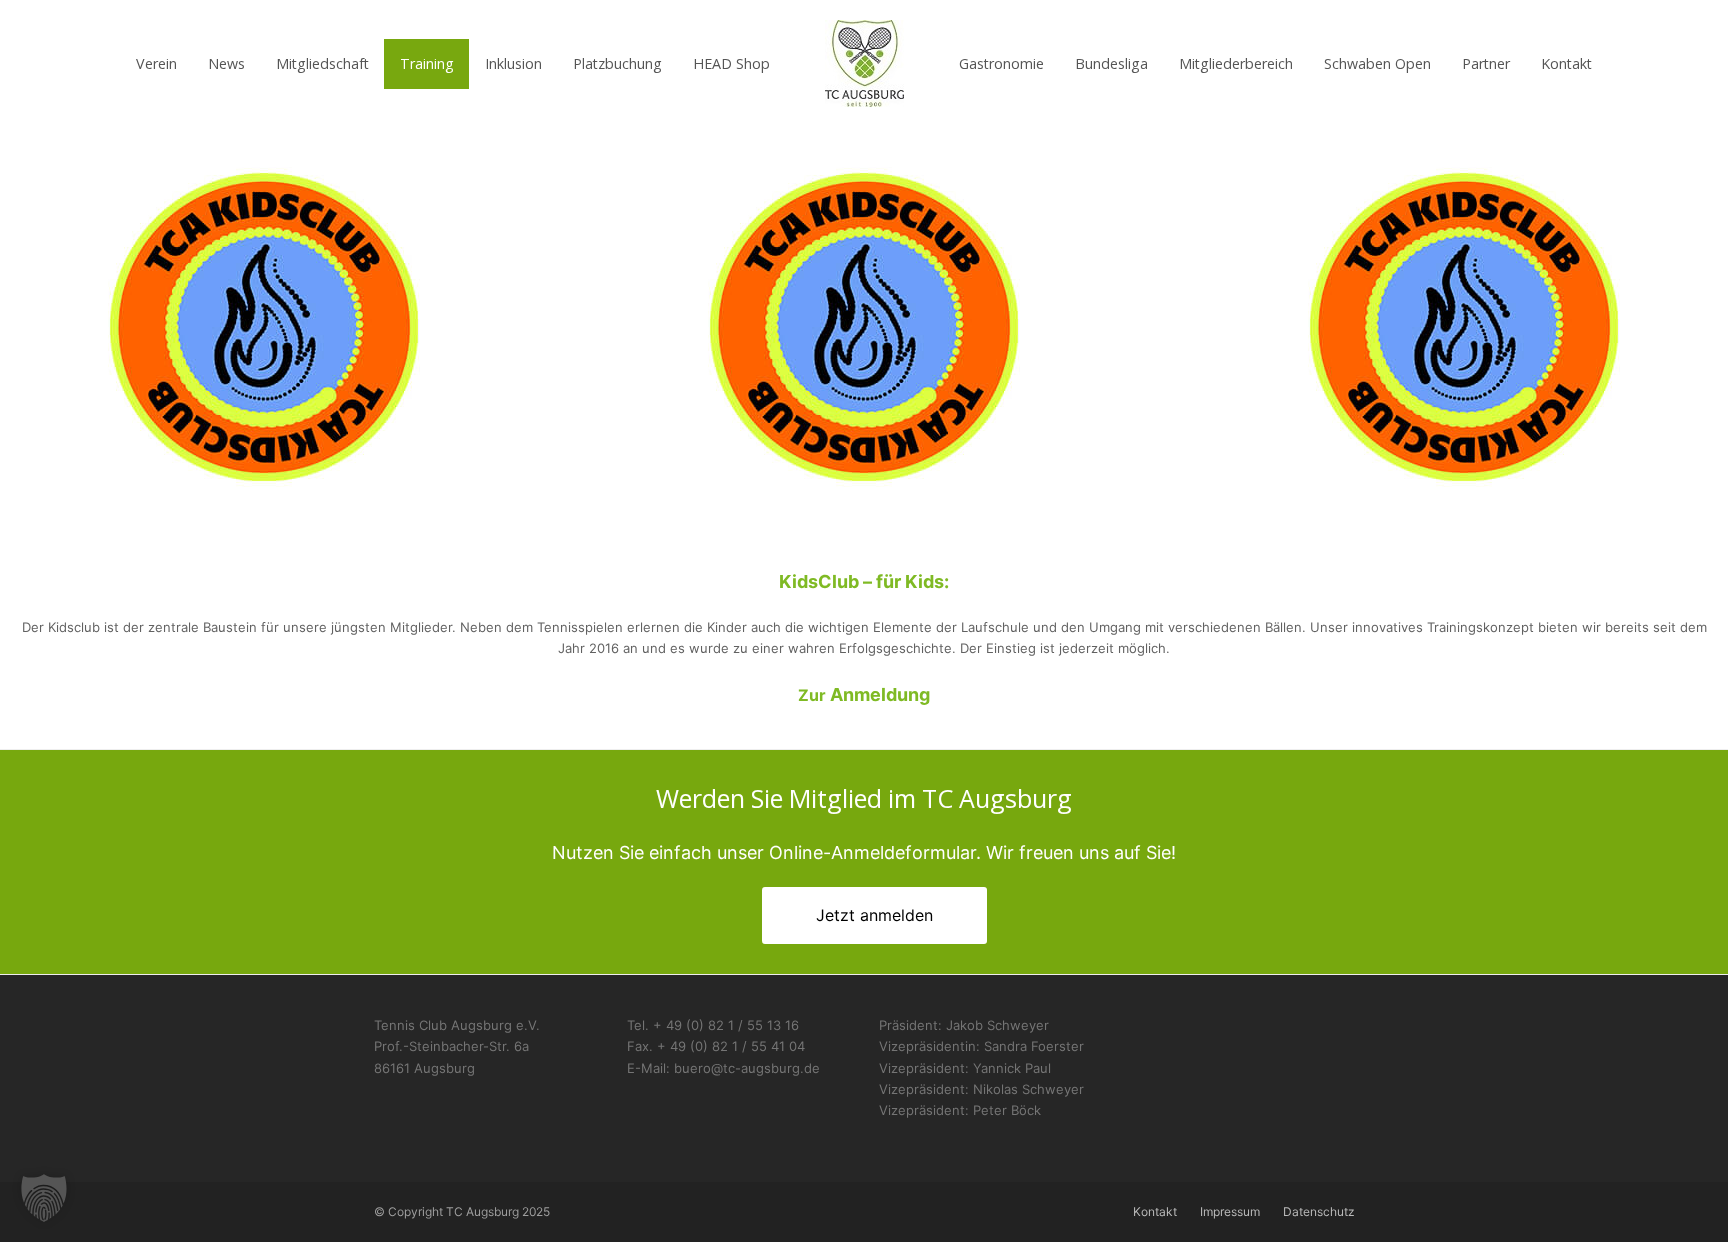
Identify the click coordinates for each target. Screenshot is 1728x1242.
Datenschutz (1318, 1211)
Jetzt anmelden (874, 915)
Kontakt (1155, 1211)
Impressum (1230, 1211)
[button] (44, 1198)
